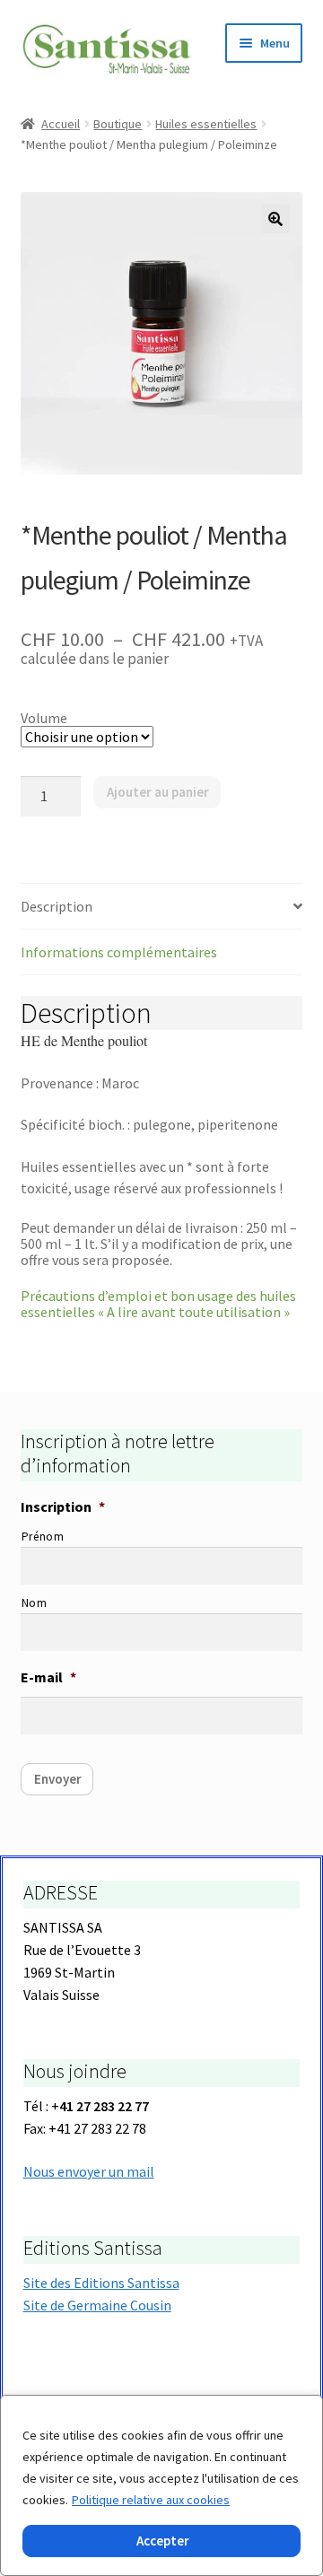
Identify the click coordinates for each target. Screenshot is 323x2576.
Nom (35, 1603)
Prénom (43, 1537)
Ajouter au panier (158, 792)
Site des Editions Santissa (101, 2283)
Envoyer (58, 1779)
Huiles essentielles (206, 124)
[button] (275, 219)
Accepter (163, 2541)
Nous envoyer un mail (89, 2171)
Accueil (61, 124)
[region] (161, 2485)
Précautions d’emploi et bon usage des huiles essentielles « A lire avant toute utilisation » (158, 1304)
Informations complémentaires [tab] (119, 952)
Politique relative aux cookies (151, 2500)
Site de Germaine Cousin (97, 2305)
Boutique (118, 124)
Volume (44, 718)
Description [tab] (57, 906)
